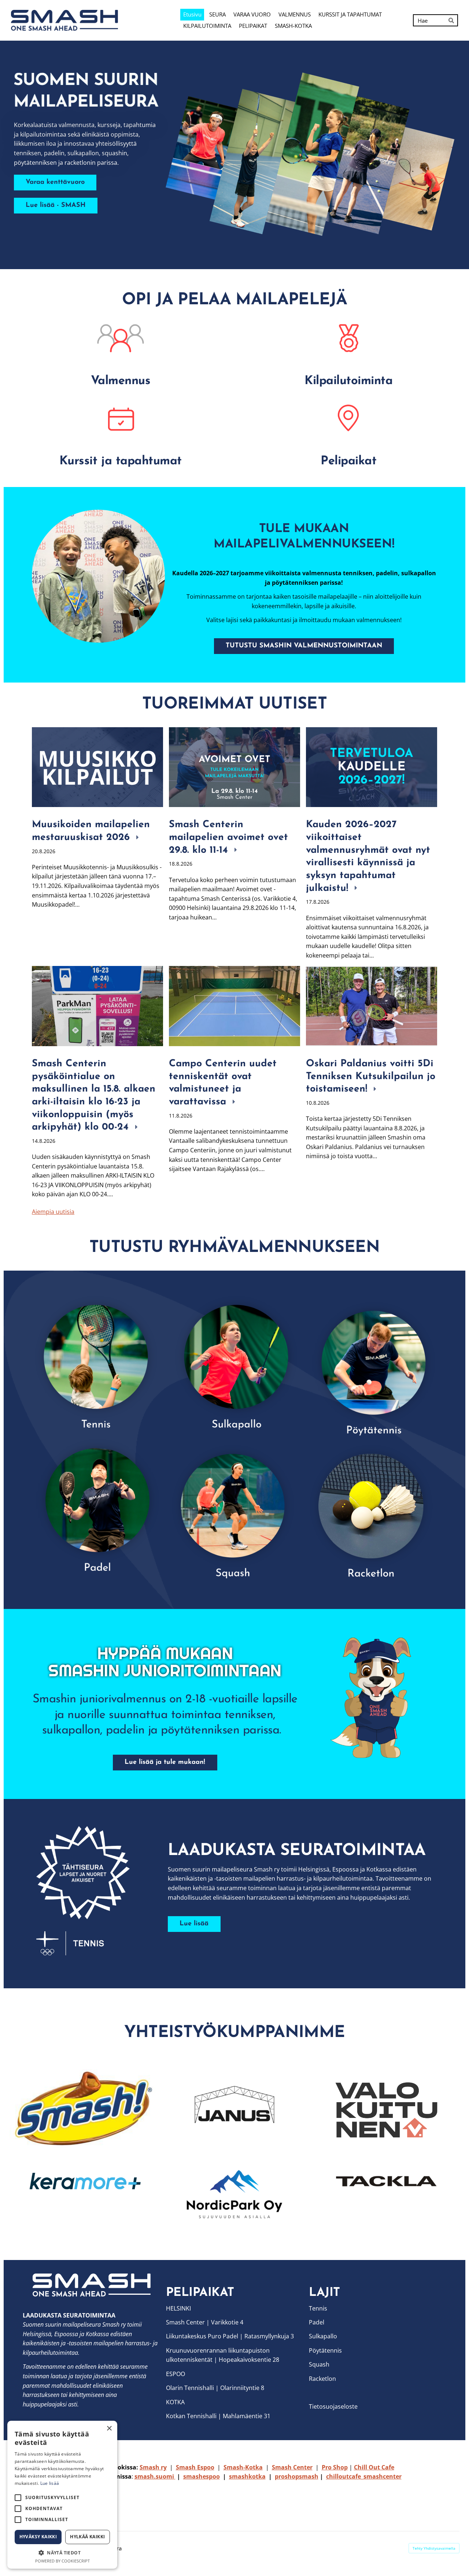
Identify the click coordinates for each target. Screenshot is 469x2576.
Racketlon (322, 2379)
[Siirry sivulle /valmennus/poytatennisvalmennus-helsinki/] (372, 1365)
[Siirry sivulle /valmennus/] (121, 338)
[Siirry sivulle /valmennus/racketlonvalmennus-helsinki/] (372, 1508)
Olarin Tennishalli (190, 2388)
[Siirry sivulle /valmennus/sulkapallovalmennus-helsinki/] (234, 1365)
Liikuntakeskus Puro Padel (202, 2336)
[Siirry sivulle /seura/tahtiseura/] (92, 1891)
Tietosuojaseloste (333, 2406)
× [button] (109, 2429)
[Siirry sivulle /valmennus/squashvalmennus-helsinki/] (234, 1508)
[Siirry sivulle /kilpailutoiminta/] (348, 338)
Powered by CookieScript (62, 2561)
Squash (319, 2364)
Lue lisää (50, 2483)
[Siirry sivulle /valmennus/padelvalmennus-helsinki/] (97, 1508)
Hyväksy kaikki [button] (38, 2537)
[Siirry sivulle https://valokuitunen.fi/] (386, 2110)
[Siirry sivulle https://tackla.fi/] (386, 2181)
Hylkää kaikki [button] (87, 2537)
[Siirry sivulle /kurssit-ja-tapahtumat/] (121, 418)
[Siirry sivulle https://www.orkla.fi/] (83, 2108)
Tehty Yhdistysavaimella (434, 2548)
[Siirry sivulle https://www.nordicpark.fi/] (235, 2194)
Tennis (318, 2308)
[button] (62, 2553)
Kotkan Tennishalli (191, 2416)
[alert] (62, 2495)
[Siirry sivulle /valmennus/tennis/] (97, 1365)
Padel (317, 2322)
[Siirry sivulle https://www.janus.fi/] (235, 2107)
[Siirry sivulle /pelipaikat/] (348, 418)
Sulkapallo (323, 2336)
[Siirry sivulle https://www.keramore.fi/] (83, 2181)
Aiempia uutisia (53, 1212)
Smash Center (185, 2322)
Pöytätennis (325, 2350)
